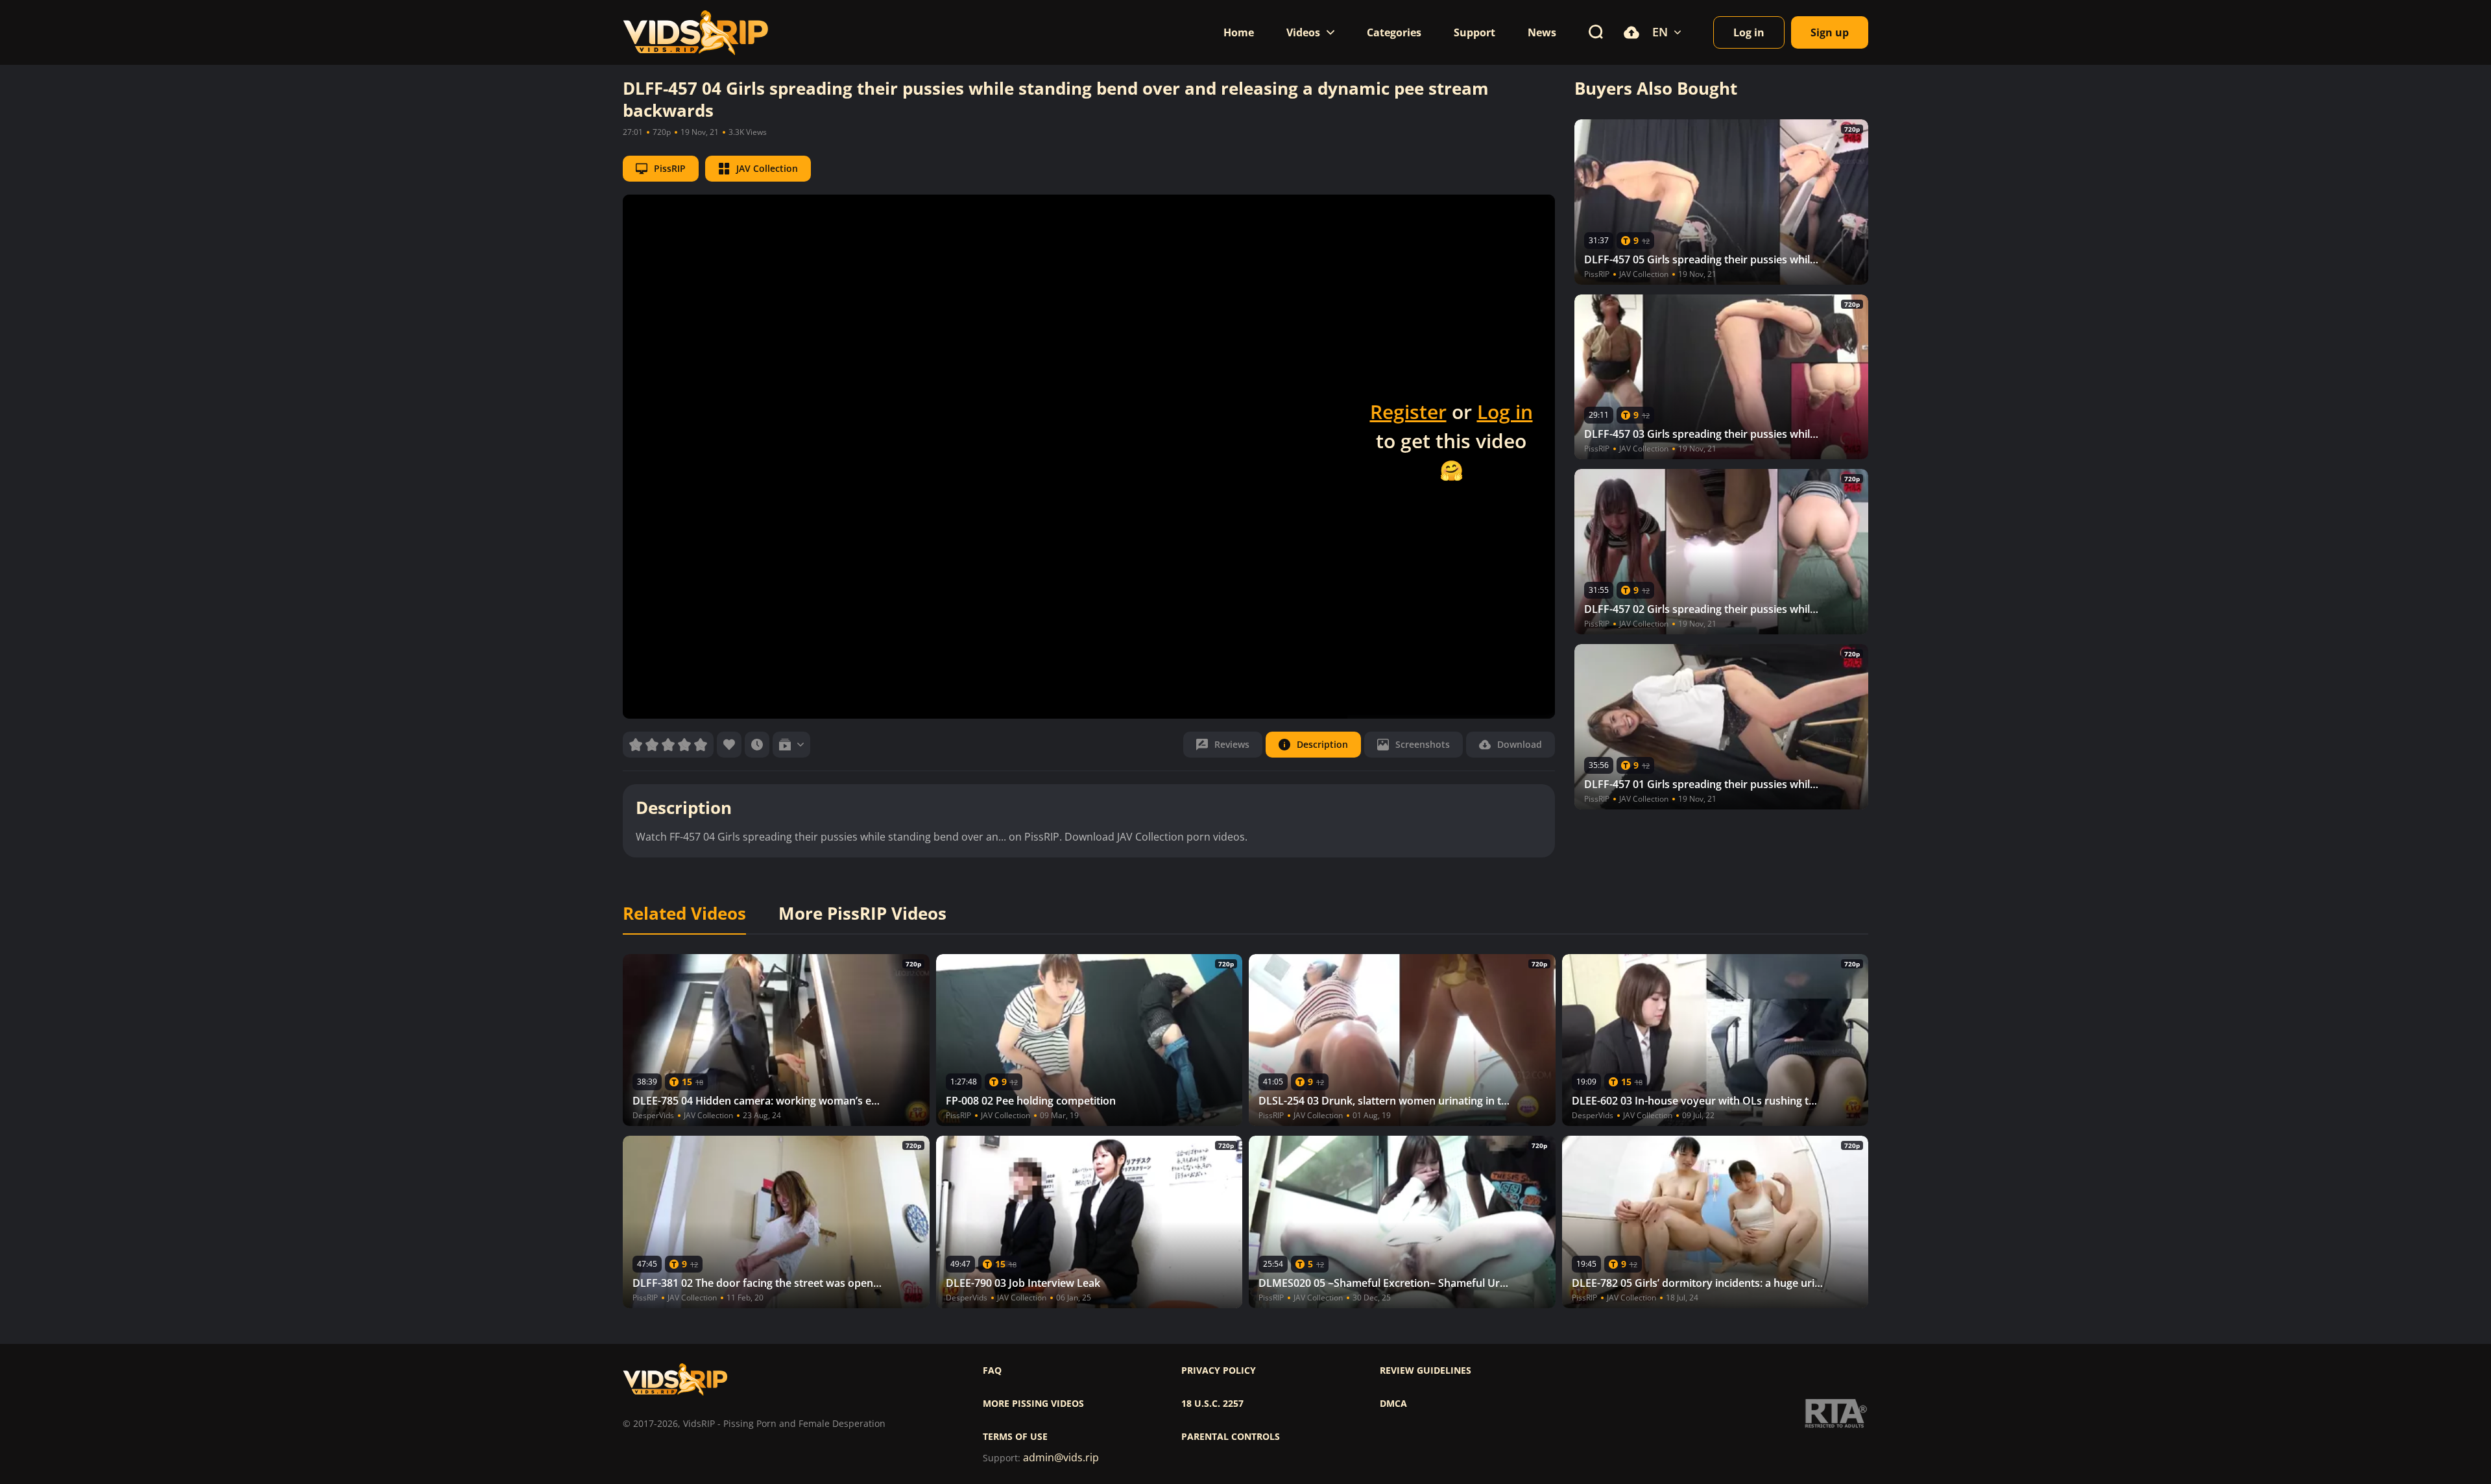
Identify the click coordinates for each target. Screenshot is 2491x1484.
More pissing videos (1033, 1404)
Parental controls (1231, 1437)
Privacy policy (1219, 1370)
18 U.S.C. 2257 (1212, 1404)
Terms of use (1015, 1437)
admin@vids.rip (1061, 1458)
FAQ (992, 1370)
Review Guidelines (1426, 1370)
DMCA (1393, 1404)
